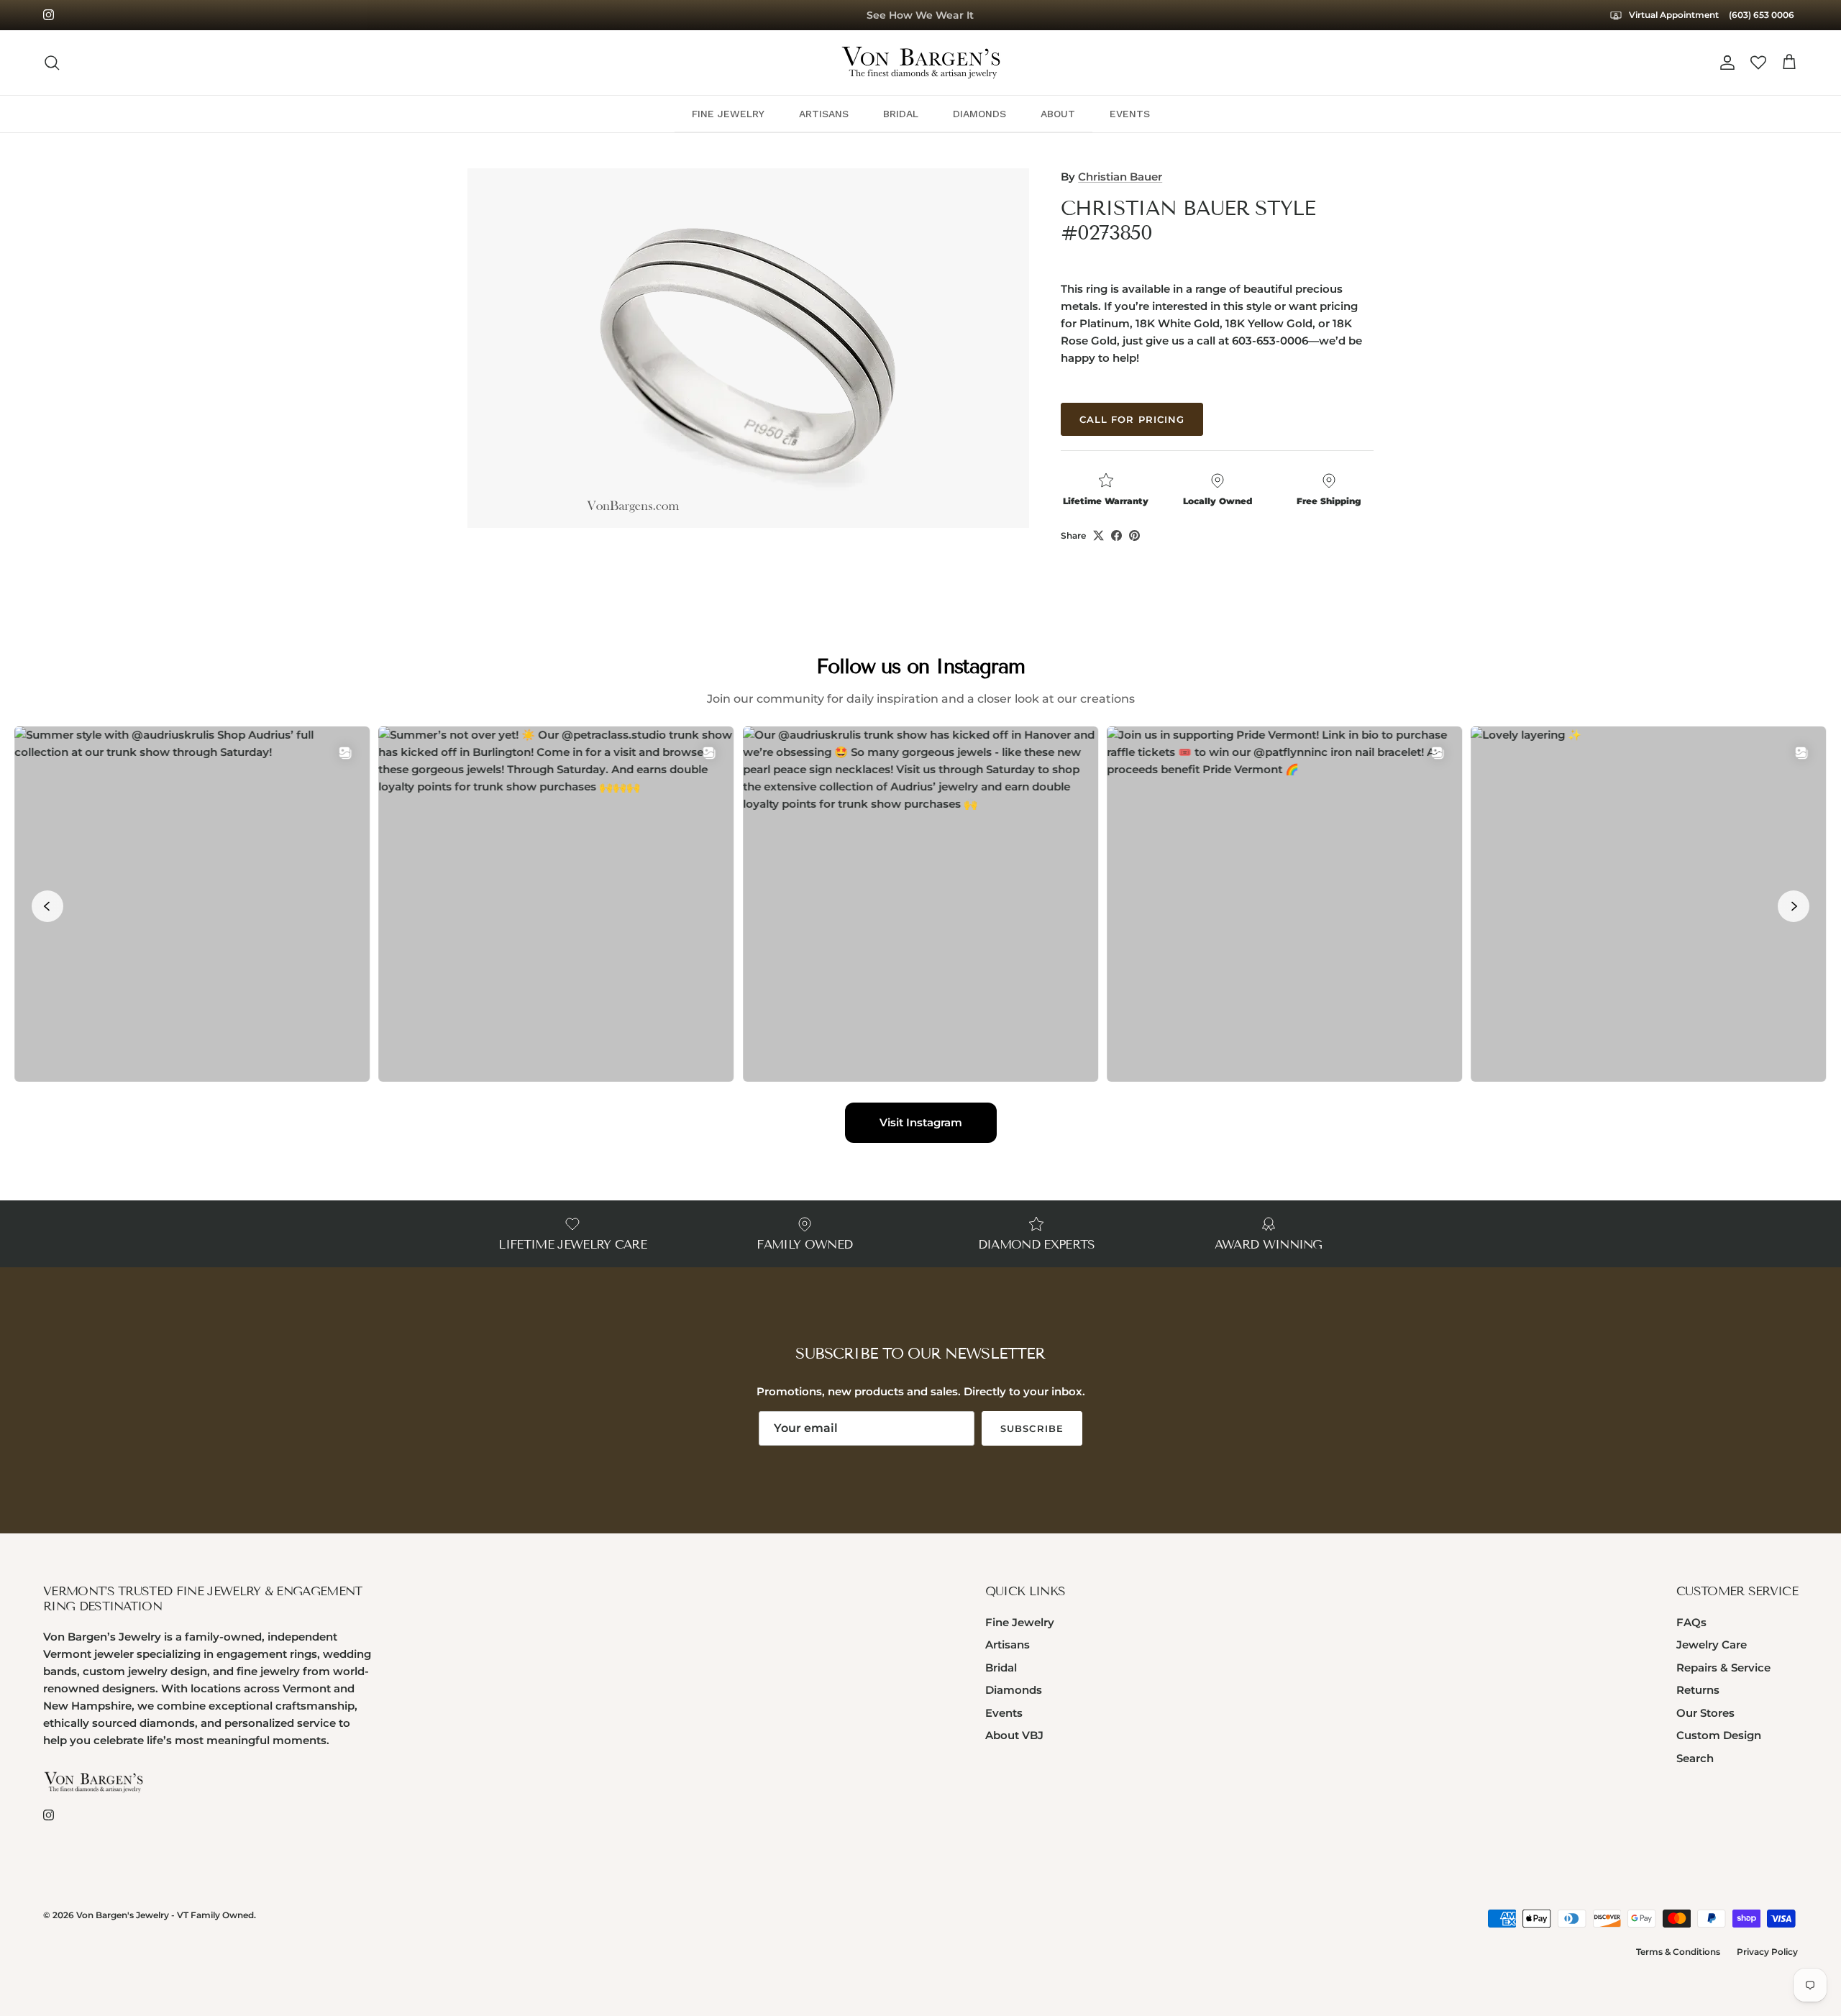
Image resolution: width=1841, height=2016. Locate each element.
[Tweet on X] (1098, 535)
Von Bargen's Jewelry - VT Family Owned (165, 1915)
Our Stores (1705, 1713)
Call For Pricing (1132, 419)
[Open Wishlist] (1758, 63)
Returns (1698, 1690)
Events (1004, 1713)
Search (1695, 1758)
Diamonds (1014, 1690)
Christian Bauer (1120, 177)
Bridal (1001, 1668)
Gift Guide (920, 15)
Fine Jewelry (1020, 1622)
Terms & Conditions (1678, 1952)
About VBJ (1014, 1735)
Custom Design (1719, 1735)
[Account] (1724, 63)
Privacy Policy (1767, 1952)
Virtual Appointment (1673, 15)
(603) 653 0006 (1762, 15)
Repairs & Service (1723, 1668)
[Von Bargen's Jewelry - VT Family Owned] (921, 63)
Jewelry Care (1712, 1645)
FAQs (1691, 1622)
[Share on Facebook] (1116, 535)
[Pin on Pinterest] (1134, 535)
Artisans (1008, 1645)
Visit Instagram (921, 1122)
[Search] (52, 63)
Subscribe (1032, 1428)
